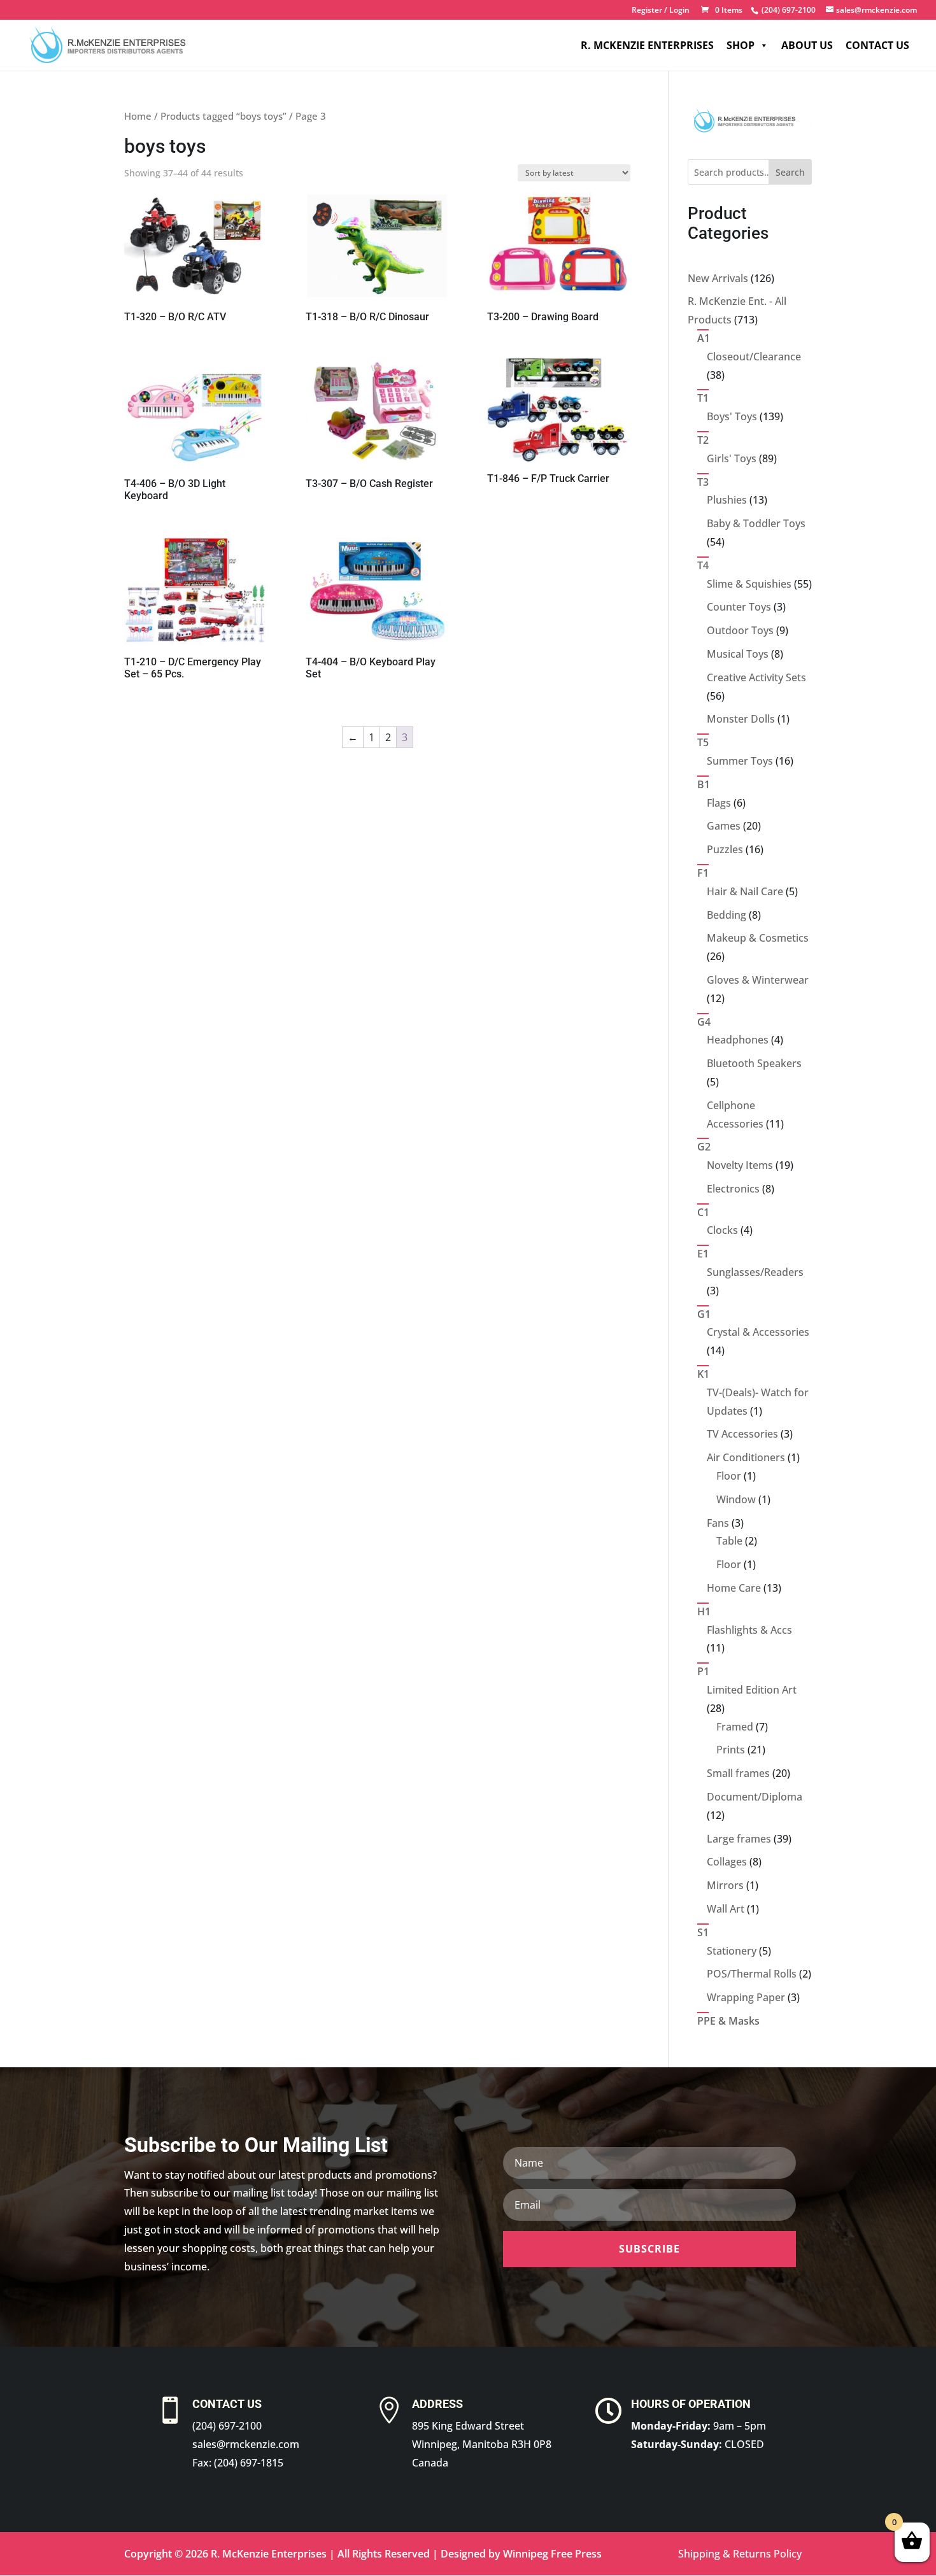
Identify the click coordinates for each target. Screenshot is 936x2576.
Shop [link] (741, 45)
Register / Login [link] (661, 11)
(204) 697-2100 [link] (227, 2426)
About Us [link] (807, 45)
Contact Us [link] (877, 45)
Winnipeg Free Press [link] (552, 2554)
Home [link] (138, 116)
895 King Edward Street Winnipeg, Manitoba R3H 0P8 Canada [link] (482, 2444)
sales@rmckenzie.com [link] (246, 2444)
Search (790, 172)
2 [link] (388, 737)
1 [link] (372, 737)
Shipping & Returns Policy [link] (740, 2554)
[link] (787, 10)
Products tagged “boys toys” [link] (223, 116)
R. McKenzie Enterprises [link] (647, 45)
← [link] (353, 737)
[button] (649, 2249)
